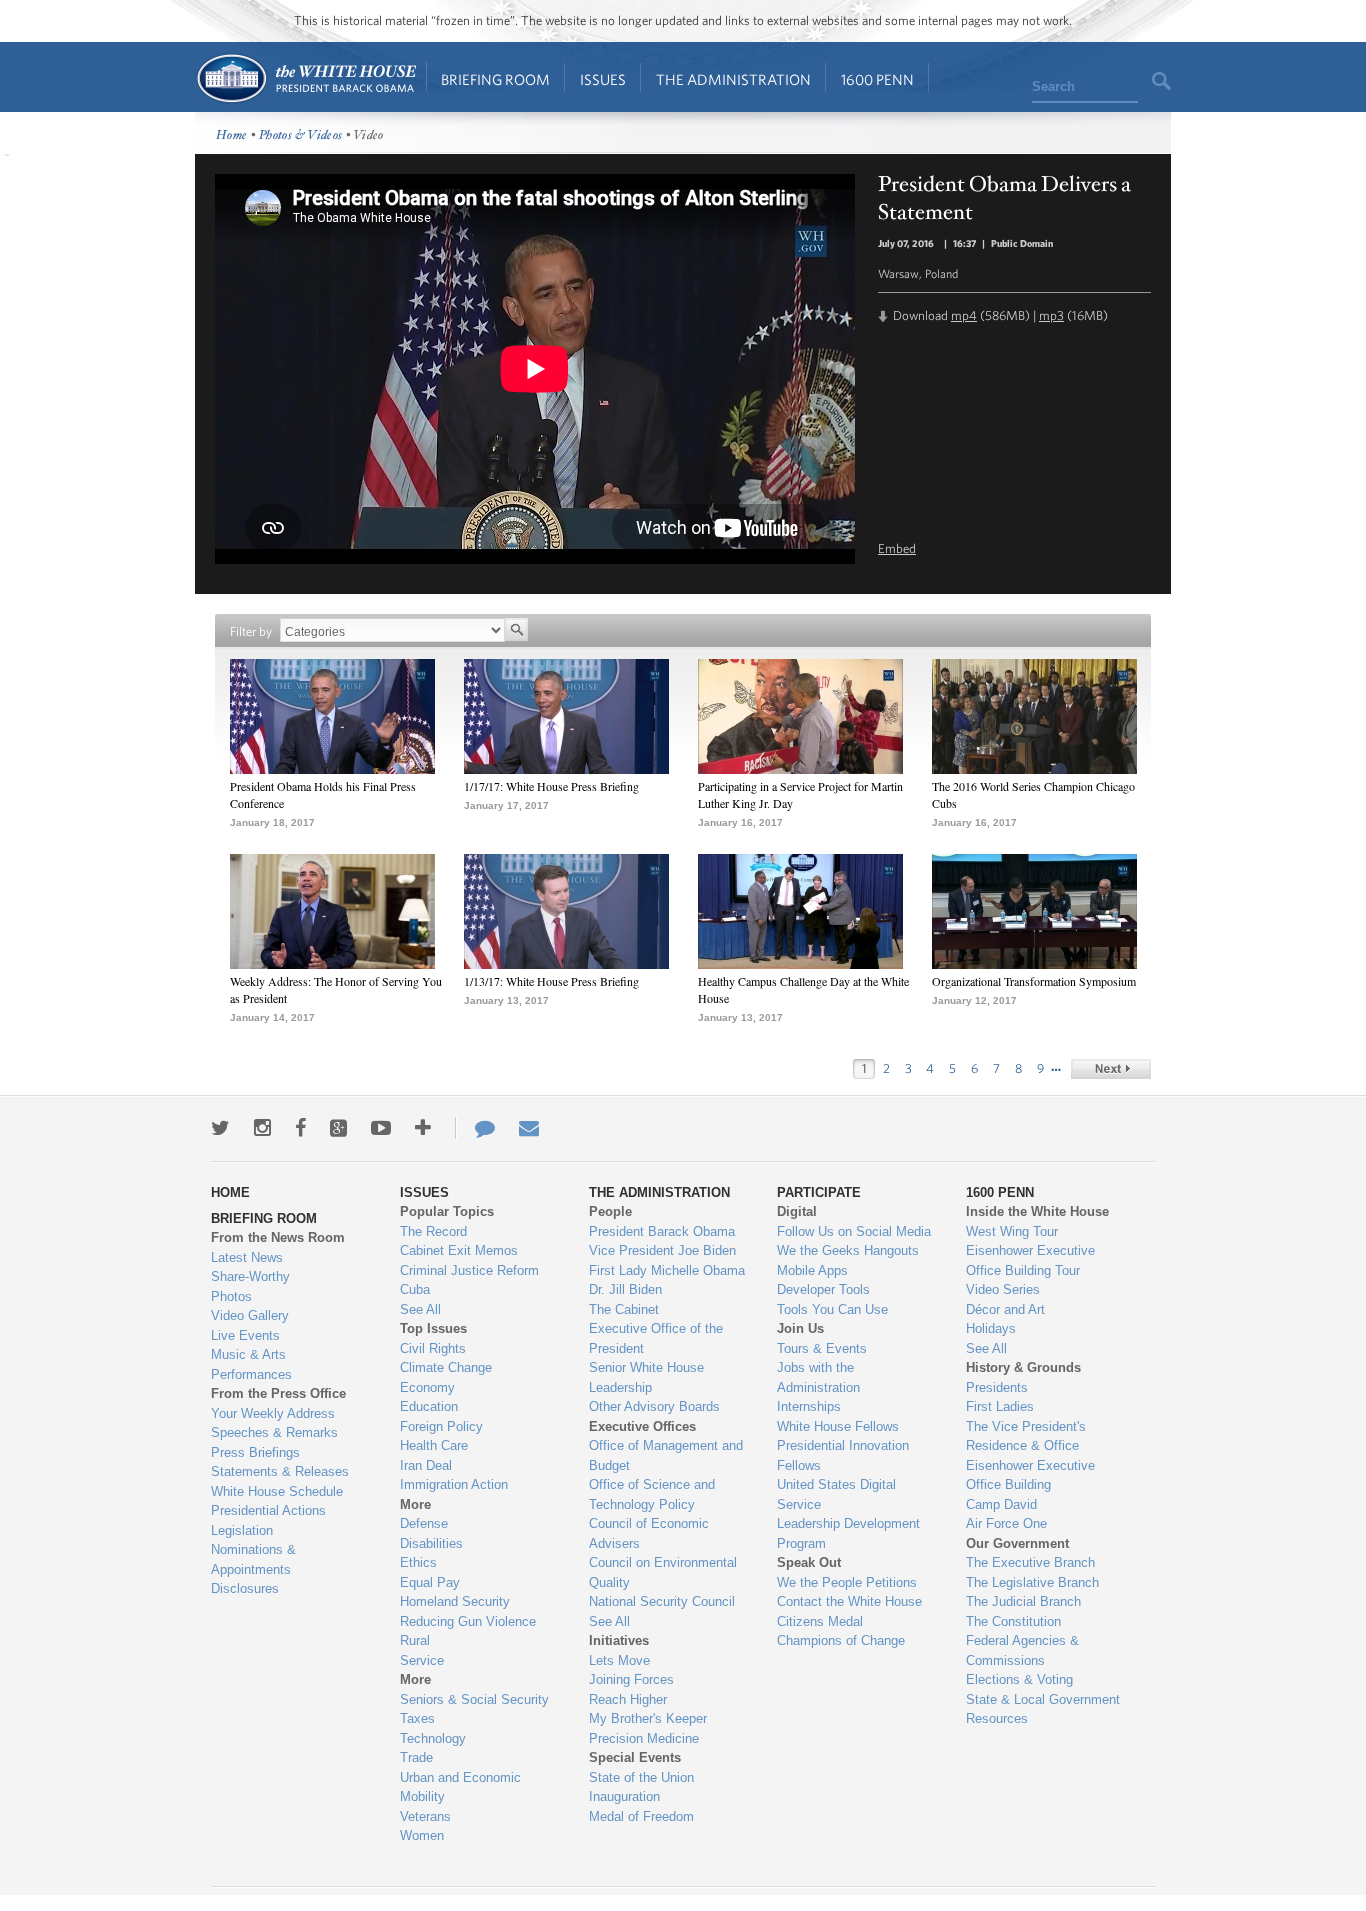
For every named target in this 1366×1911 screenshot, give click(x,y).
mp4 (964, 315)
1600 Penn (877, 79)
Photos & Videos (301, 135)
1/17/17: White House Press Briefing (551, 786)
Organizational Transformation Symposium (1034, 981)
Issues (603, 79)
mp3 (1051, 315)
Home (305, 78)
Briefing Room (495, 79)
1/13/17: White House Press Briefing (551, 981)
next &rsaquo (1111, 1069)
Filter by (251, 631)
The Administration (733, 79)
